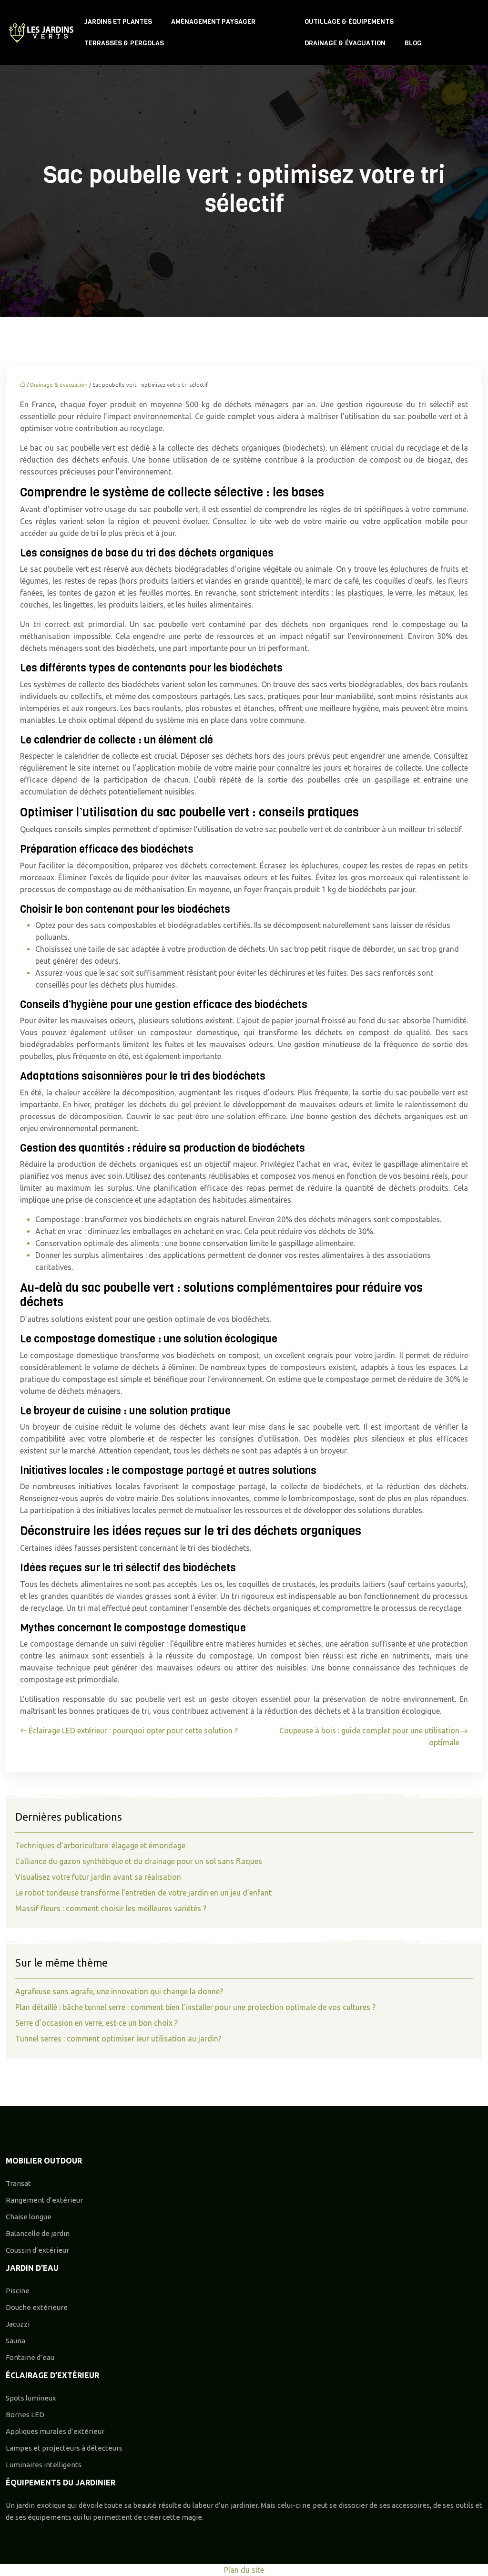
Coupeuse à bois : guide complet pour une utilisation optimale (369, 1736)
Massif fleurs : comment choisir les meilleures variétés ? (111, 1908)
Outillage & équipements (349, 22)
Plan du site (244, 2570)
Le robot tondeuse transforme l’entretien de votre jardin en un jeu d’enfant (143, 1893)
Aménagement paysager (213, 22)
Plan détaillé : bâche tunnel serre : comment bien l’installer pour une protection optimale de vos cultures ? (195, 2007)
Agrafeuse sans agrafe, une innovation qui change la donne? (119, 1991)
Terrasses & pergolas (124, 43)
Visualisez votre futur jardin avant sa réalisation (98, 1877)
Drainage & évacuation (345, 43)
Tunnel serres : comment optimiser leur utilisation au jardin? (118, 2039)
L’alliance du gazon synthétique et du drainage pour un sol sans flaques (139, 1861)
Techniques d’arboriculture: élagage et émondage (100, 1845)
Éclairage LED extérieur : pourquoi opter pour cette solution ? (133, 1731)
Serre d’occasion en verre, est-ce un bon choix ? (97, 2023)
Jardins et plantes (118, 22)
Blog (413, 43)
